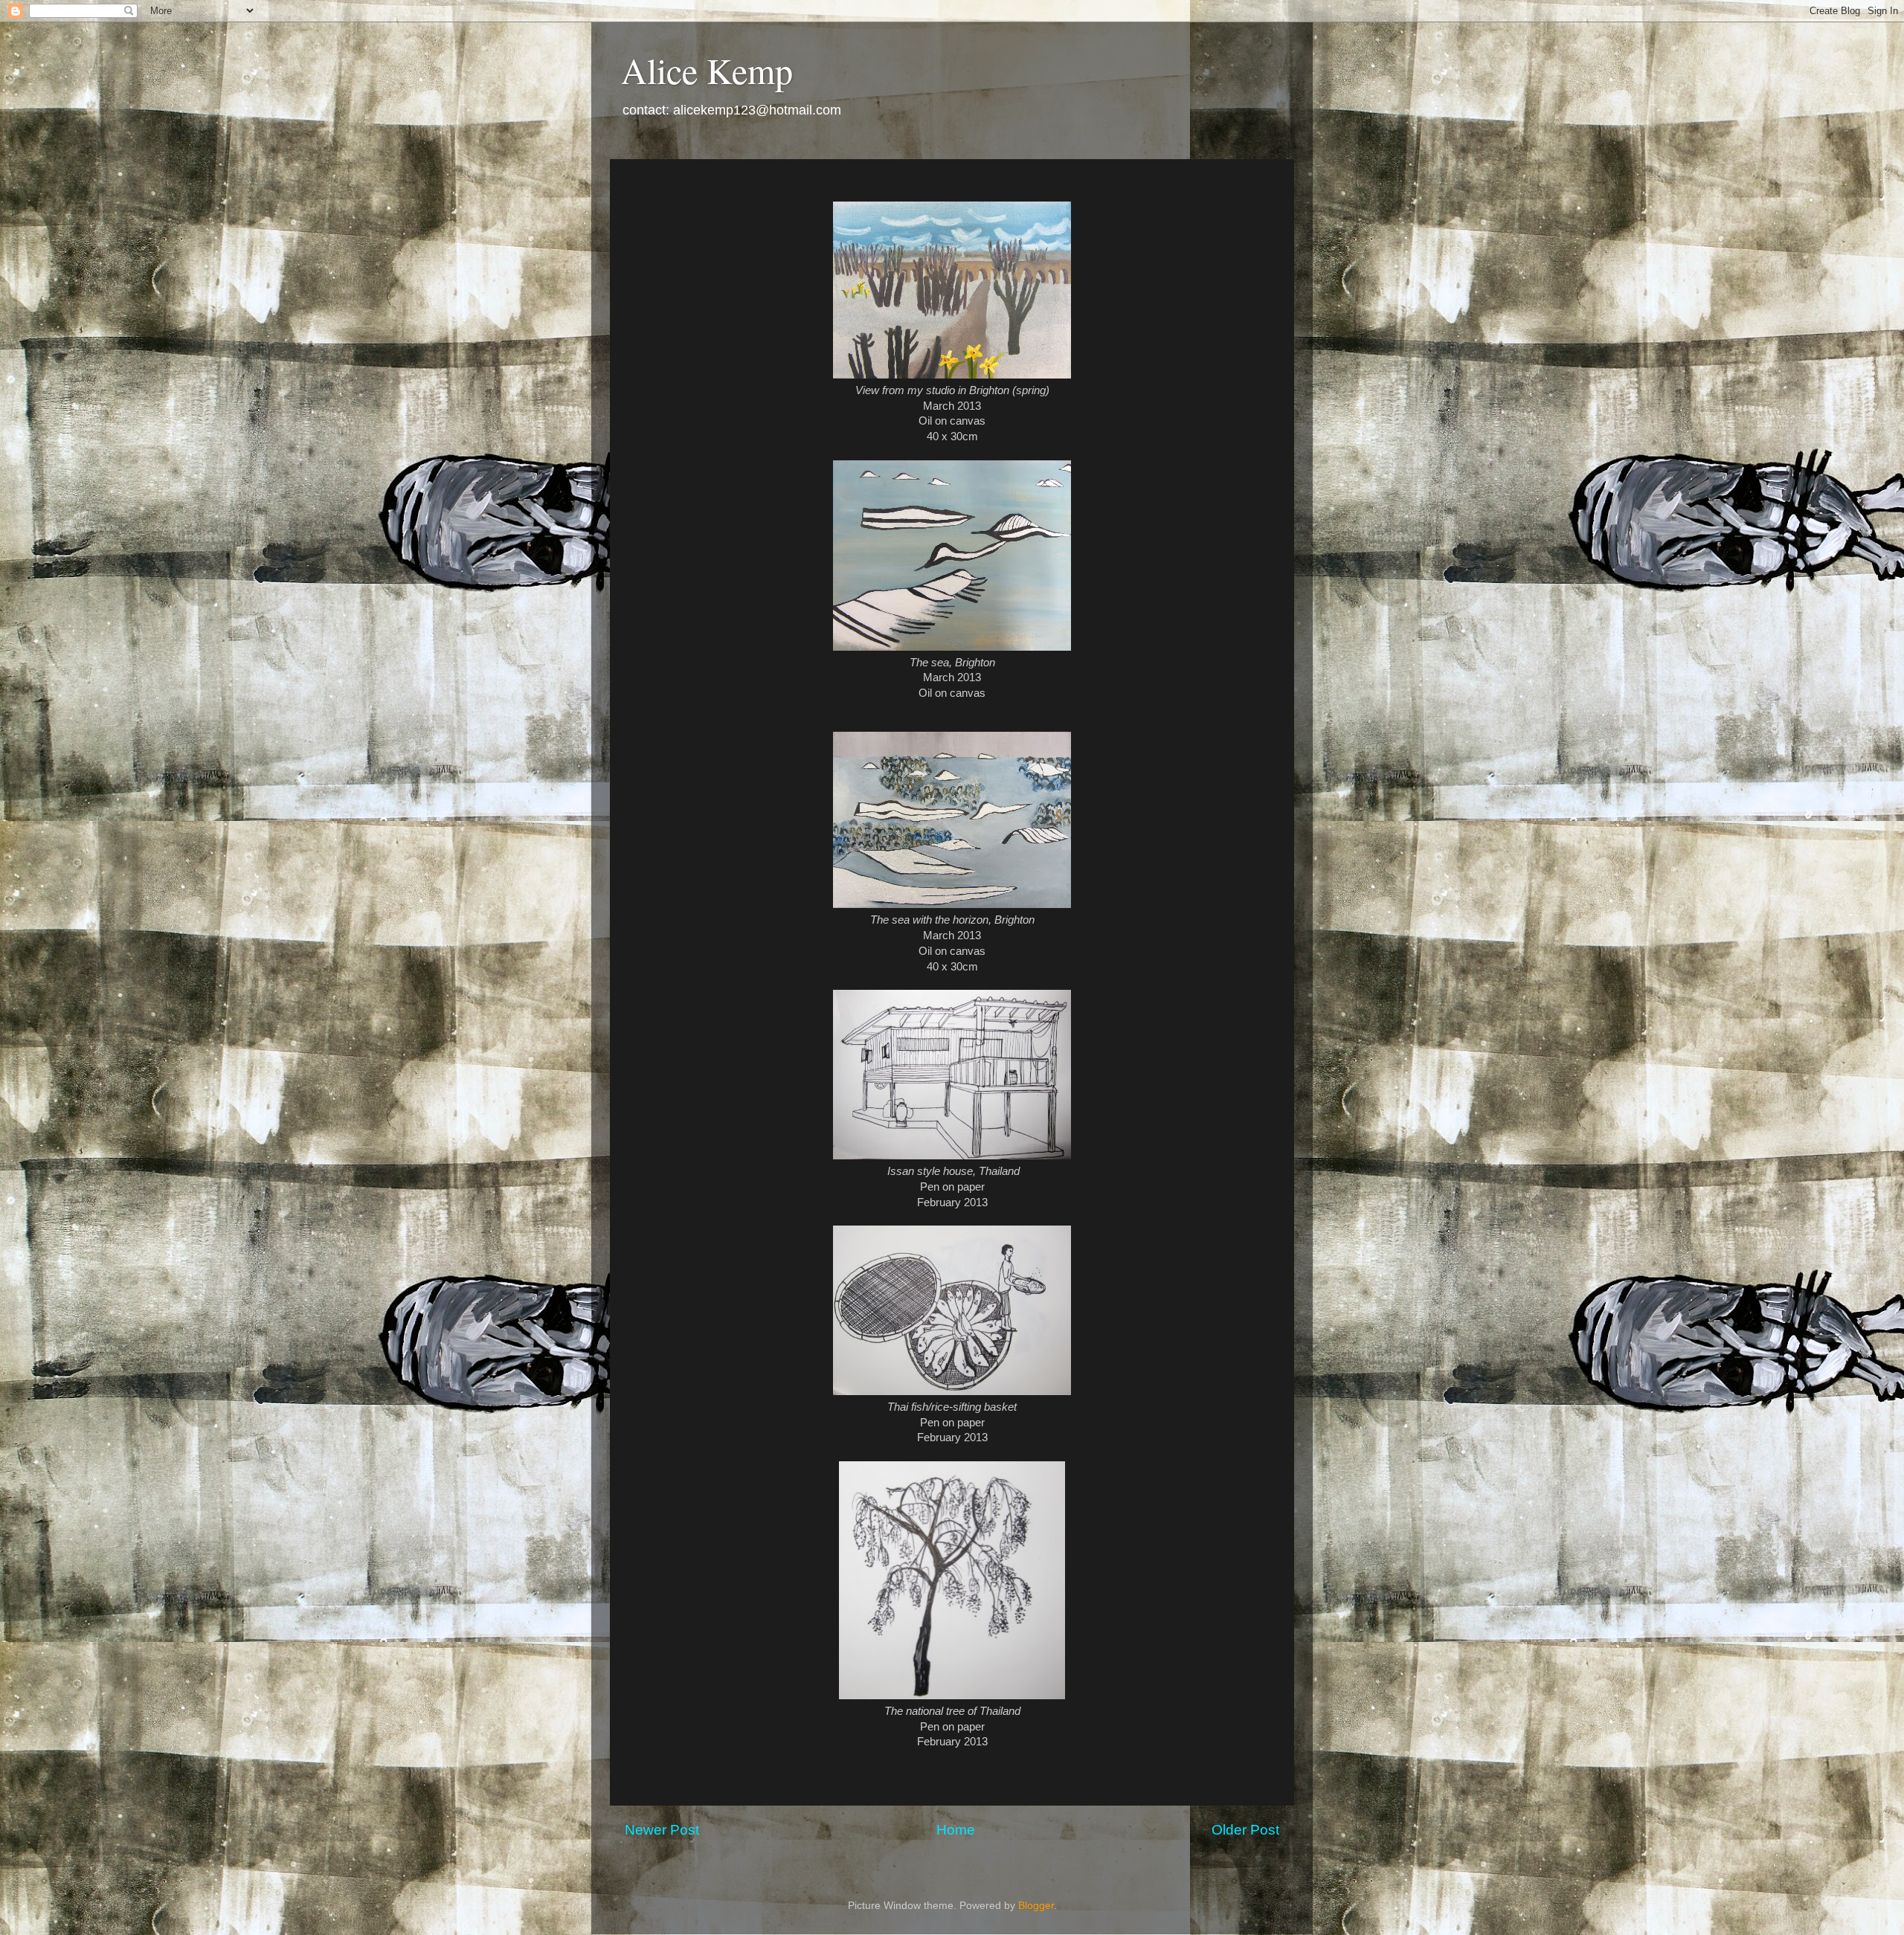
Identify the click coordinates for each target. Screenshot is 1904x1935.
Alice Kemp (707, 70)
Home (956, 1830)
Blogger (1036, 1906)
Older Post (1245, 1830)
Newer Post (662, 1830)
